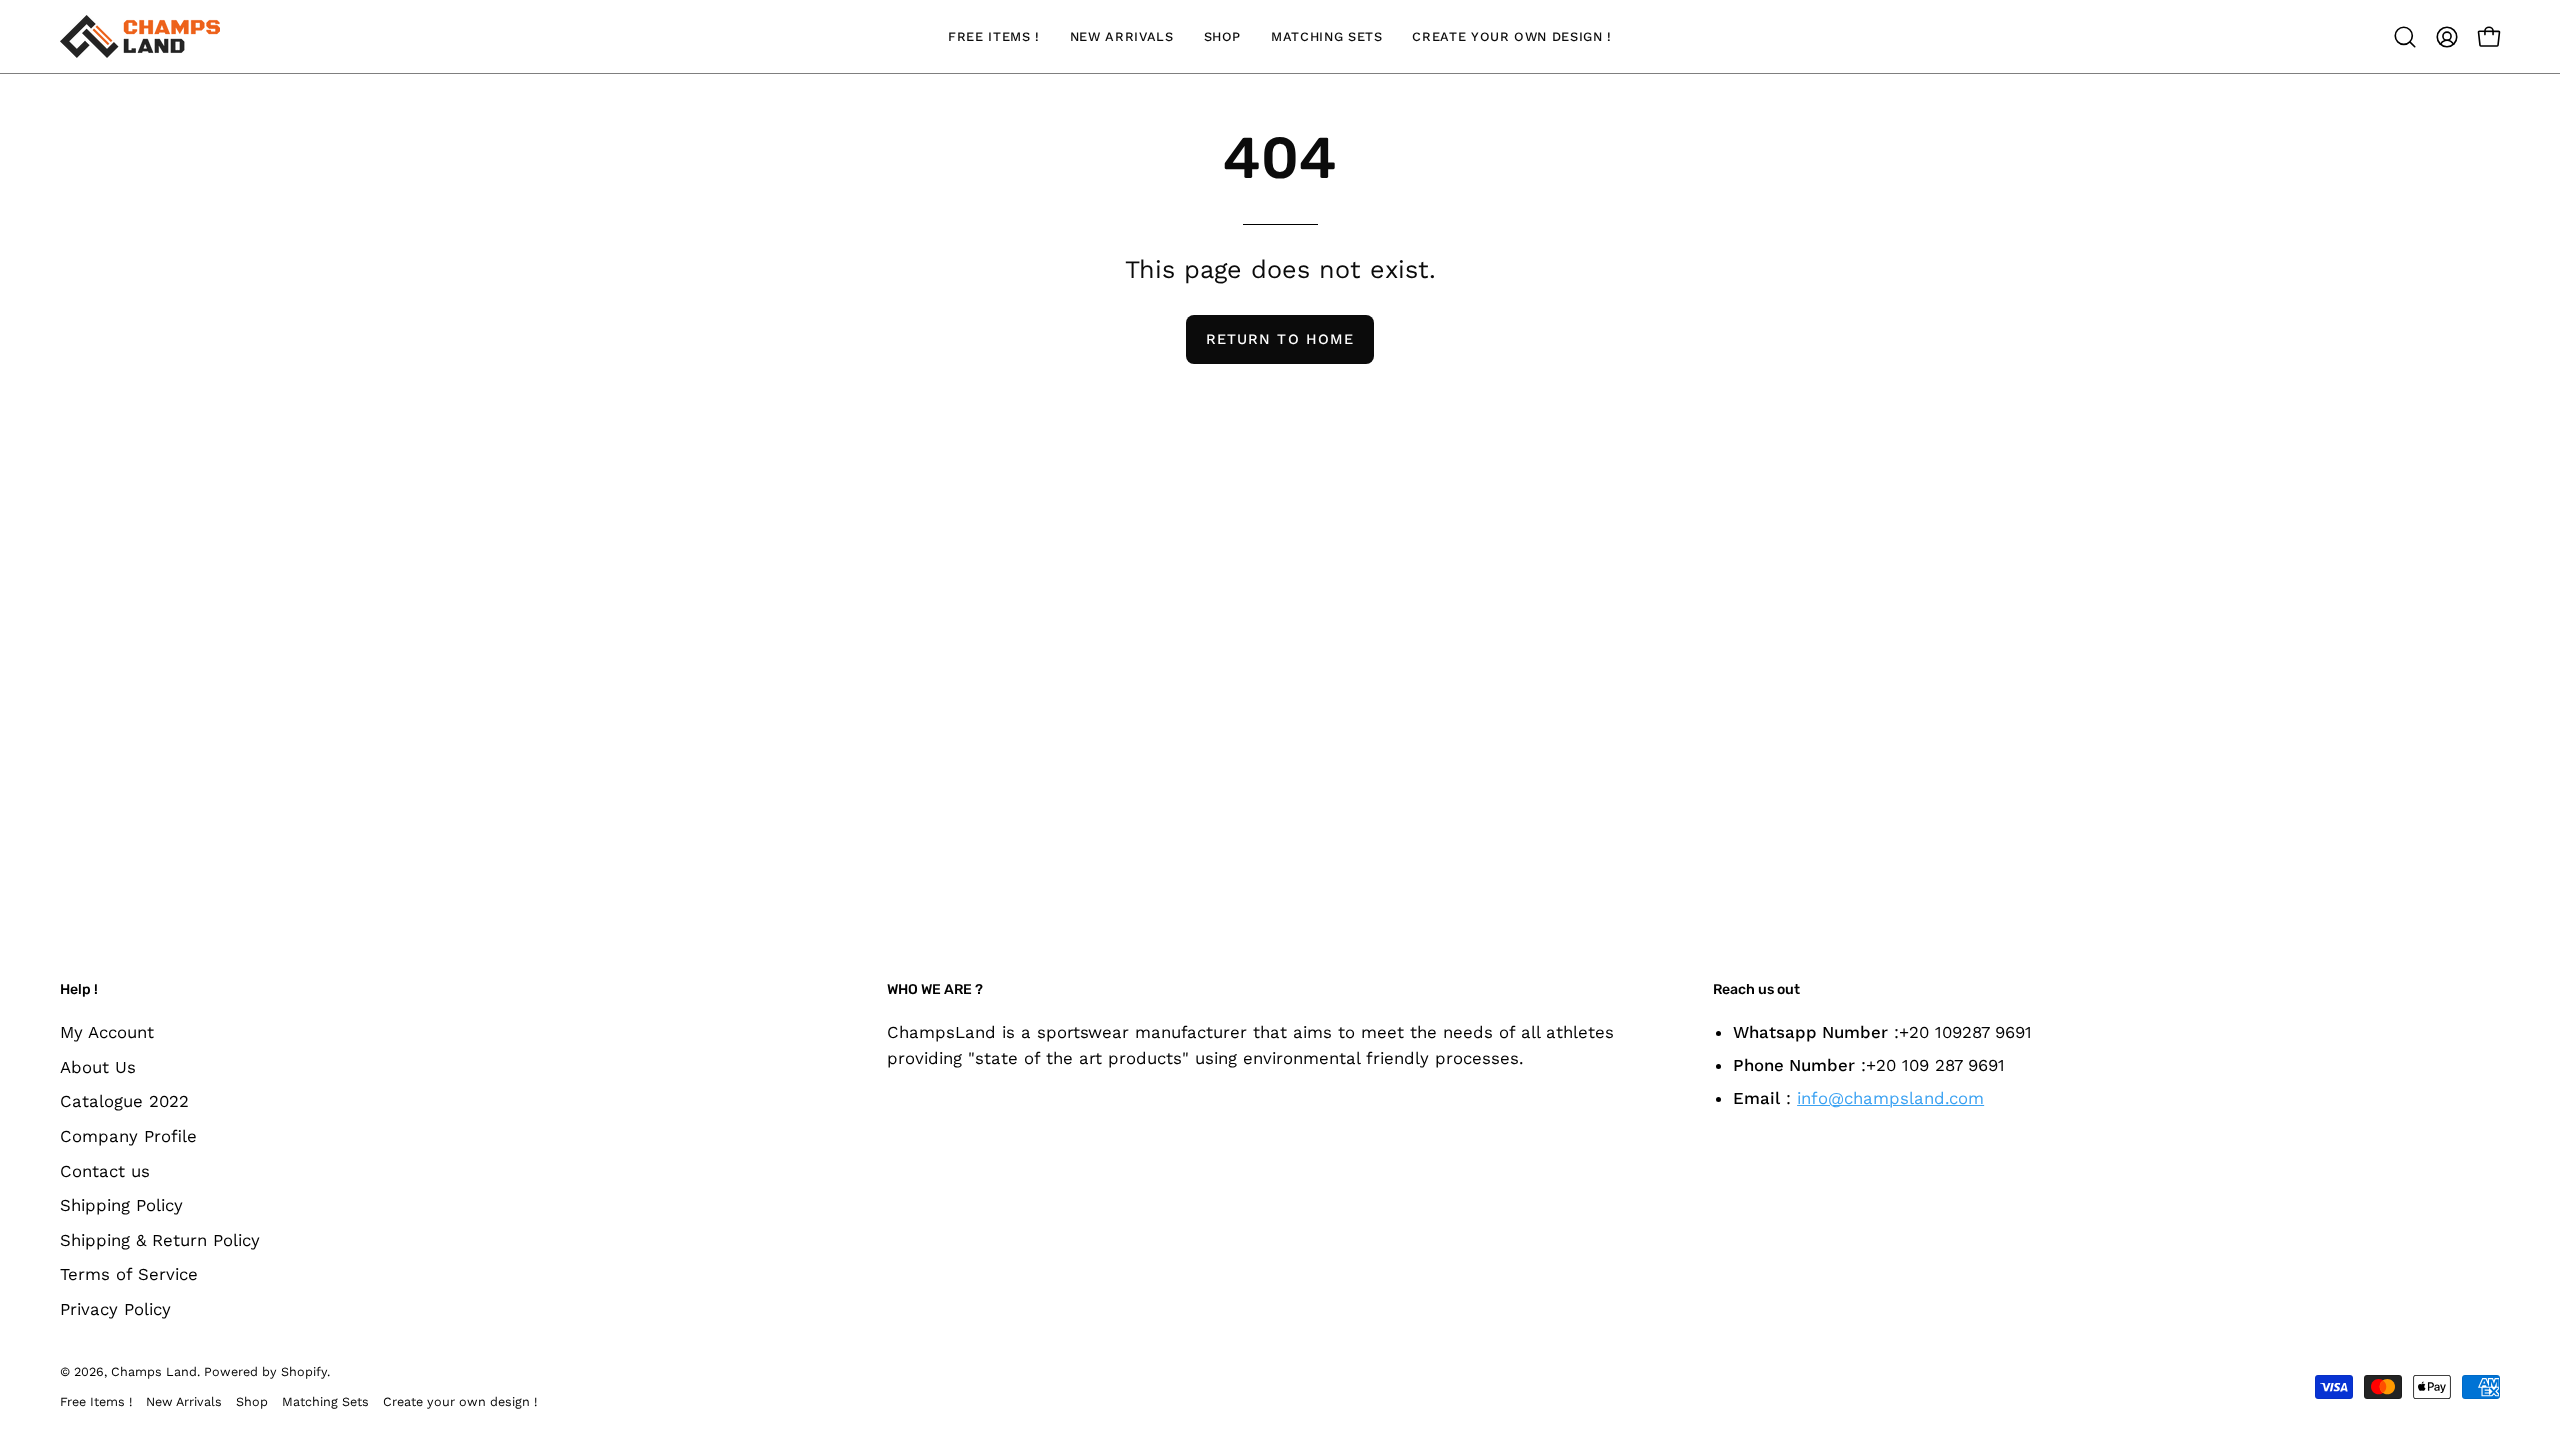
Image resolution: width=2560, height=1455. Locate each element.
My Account (107, 1032)
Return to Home (1280, 339)
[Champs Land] (140, 36)
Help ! (79, 989)
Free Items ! (96, 1401)
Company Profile (128, 1135)
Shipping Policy (121, 1205)
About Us (98, 1066)
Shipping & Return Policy (160, 1239)
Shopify (304, 1371)
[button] (2405, 37)
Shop (252, 1401)
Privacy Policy (115, 1309)
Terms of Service (129, 1274)
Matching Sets (325, 1401)
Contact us (105, 1170)
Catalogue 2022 (124, 1101)
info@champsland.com (1890, 1098)
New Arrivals (184, 1401)
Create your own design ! (460, 1401)
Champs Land (154, 1371)
